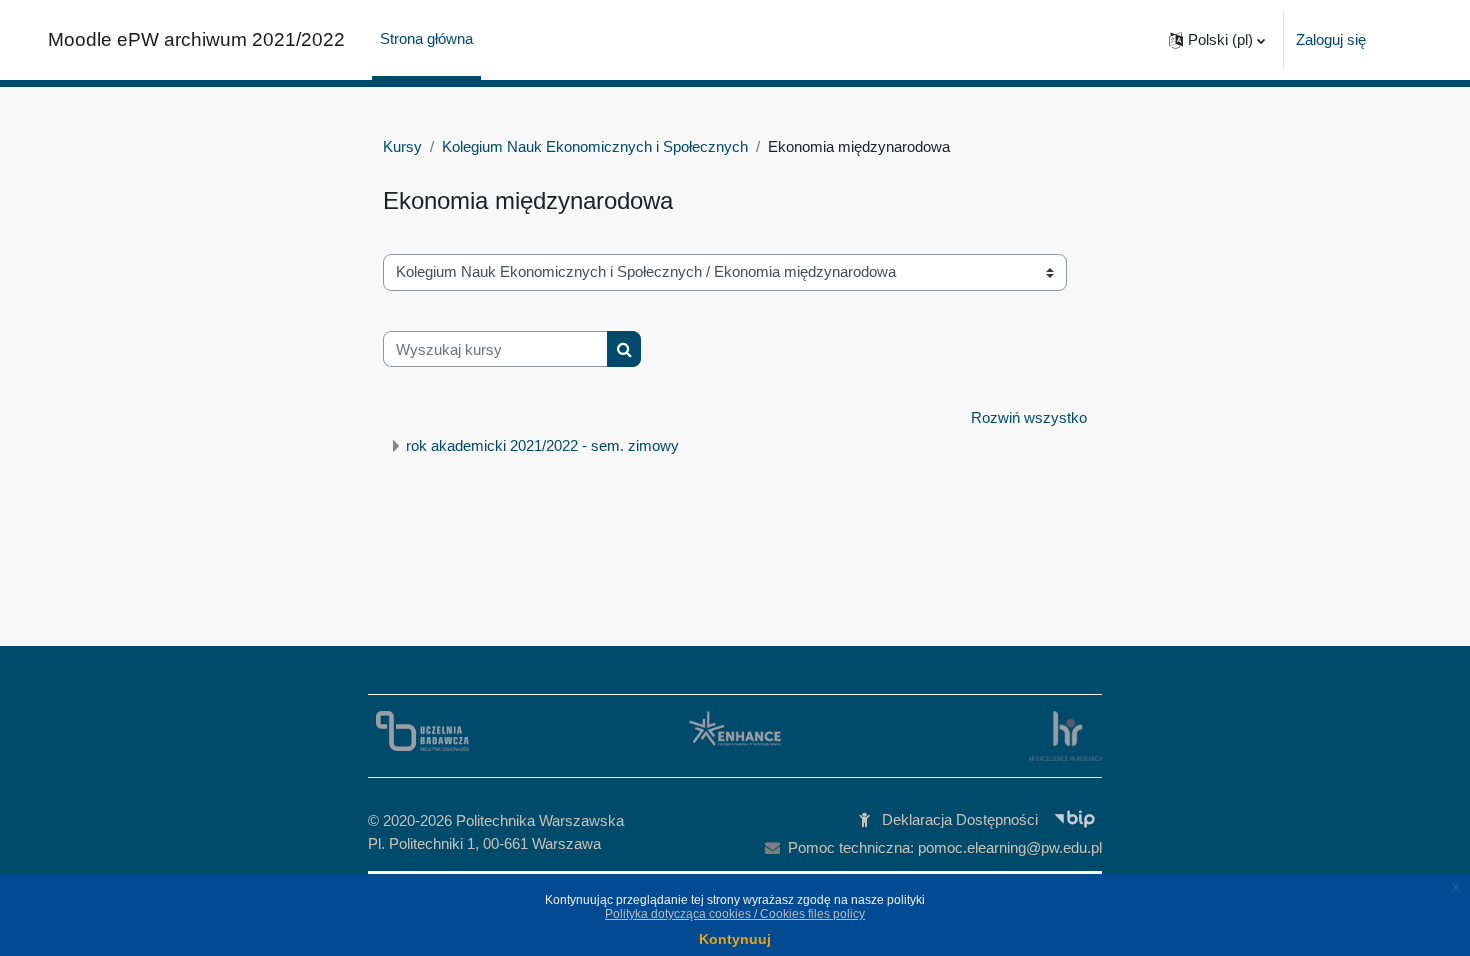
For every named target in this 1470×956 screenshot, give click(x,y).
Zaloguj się (1331, 39)
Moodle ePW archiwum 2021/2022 (196, 39)
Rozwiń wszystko (1029, 417)
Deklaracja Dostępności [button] (960, 819)
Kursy (402, 146)
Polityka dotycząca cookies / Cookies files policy (735, 914)
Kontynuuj (735, 939)
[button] (1217, 40)
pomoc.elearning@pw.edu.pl (1010, 847)
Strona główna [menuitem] (426, 38)
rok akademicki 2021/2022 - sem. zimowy (542, 445)
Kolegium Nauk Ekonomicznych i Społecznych (595, 146)
